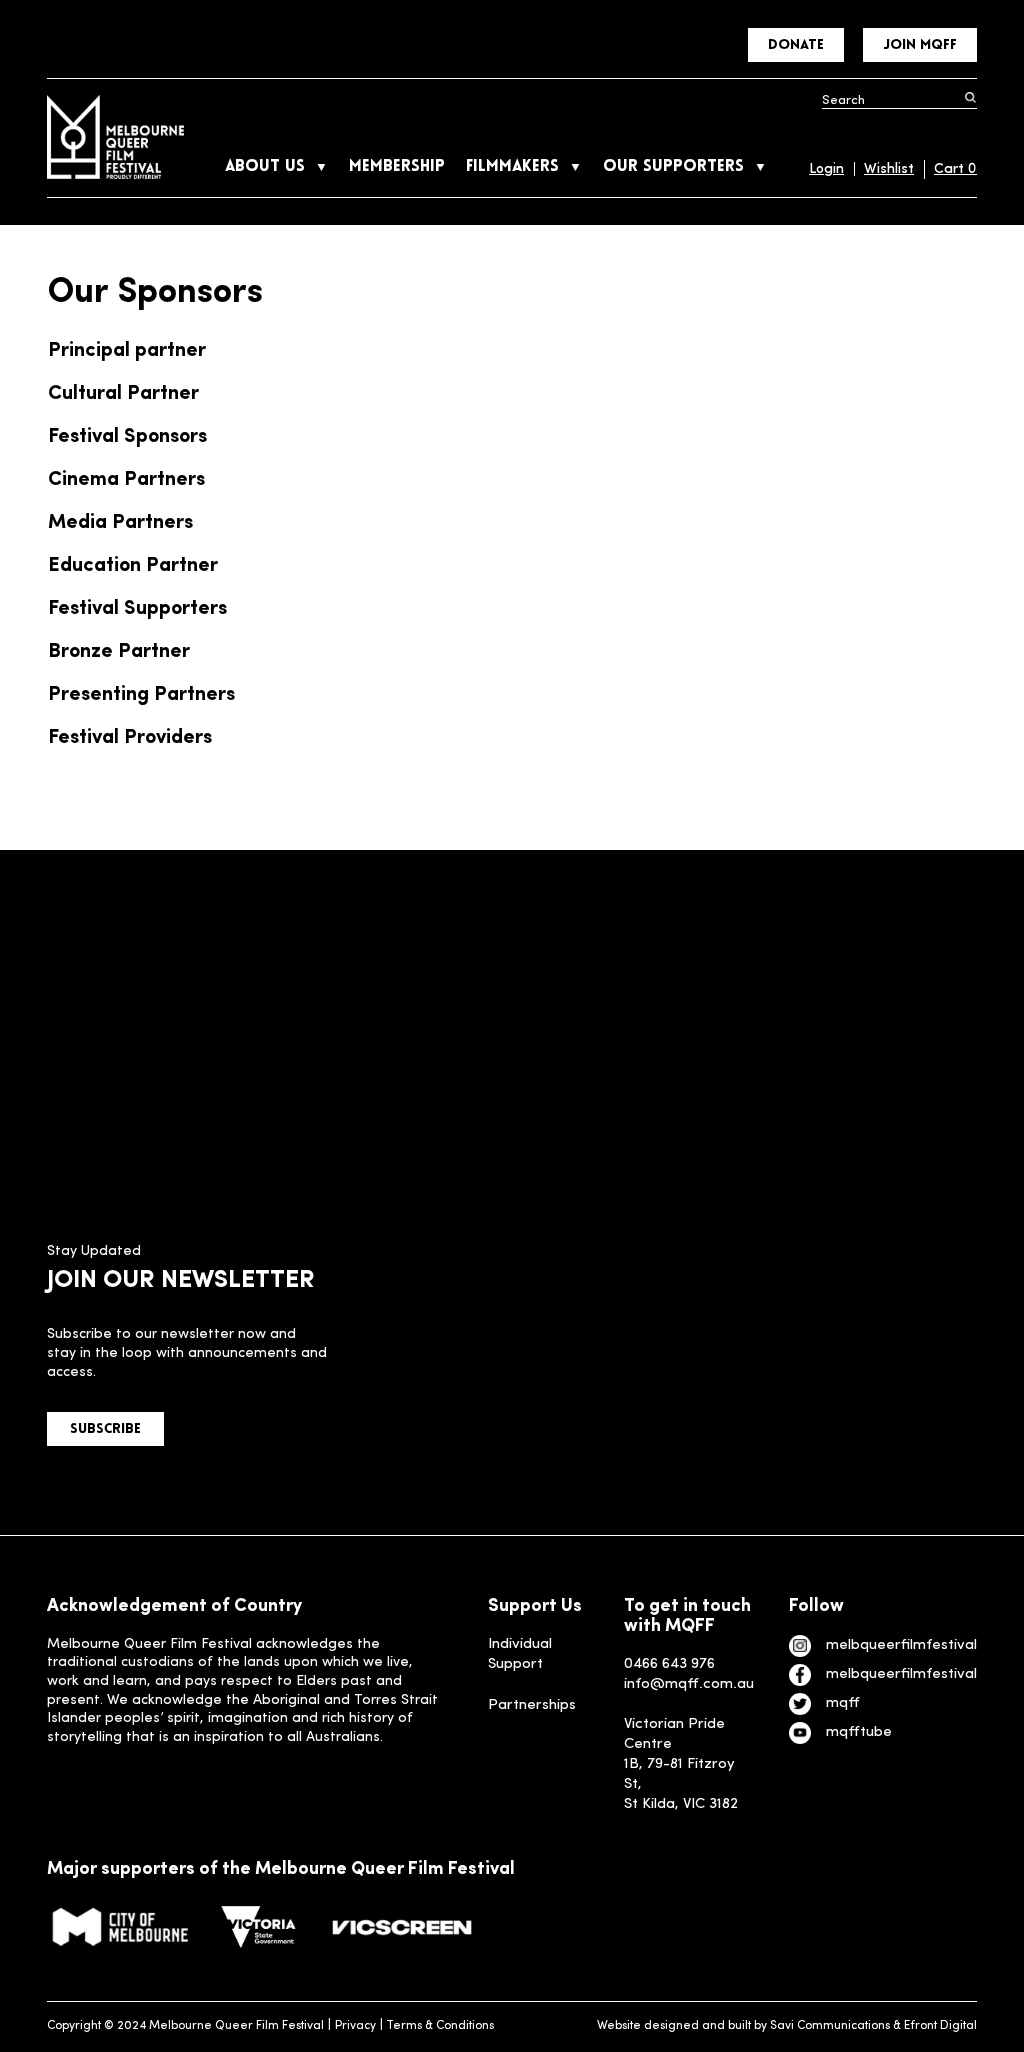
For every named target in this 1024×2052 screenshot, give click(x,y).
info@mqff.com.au (689, 1684)
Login (826, 169)
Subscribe (105, 1429)
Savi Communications (830, 2026)
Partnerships (532, 1705)
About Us (265, 167)
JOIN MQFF (920, 45)
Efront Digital (940, 2026)
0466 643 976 (669, 1664)
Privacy (355, 2026)
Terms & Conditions (440, 2026)
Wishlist (889, 169)
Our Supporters (673, 167)
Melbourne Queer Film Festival (115, 137)
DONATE (796, 45)
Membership (397, 167)
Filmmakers (512, 167)
